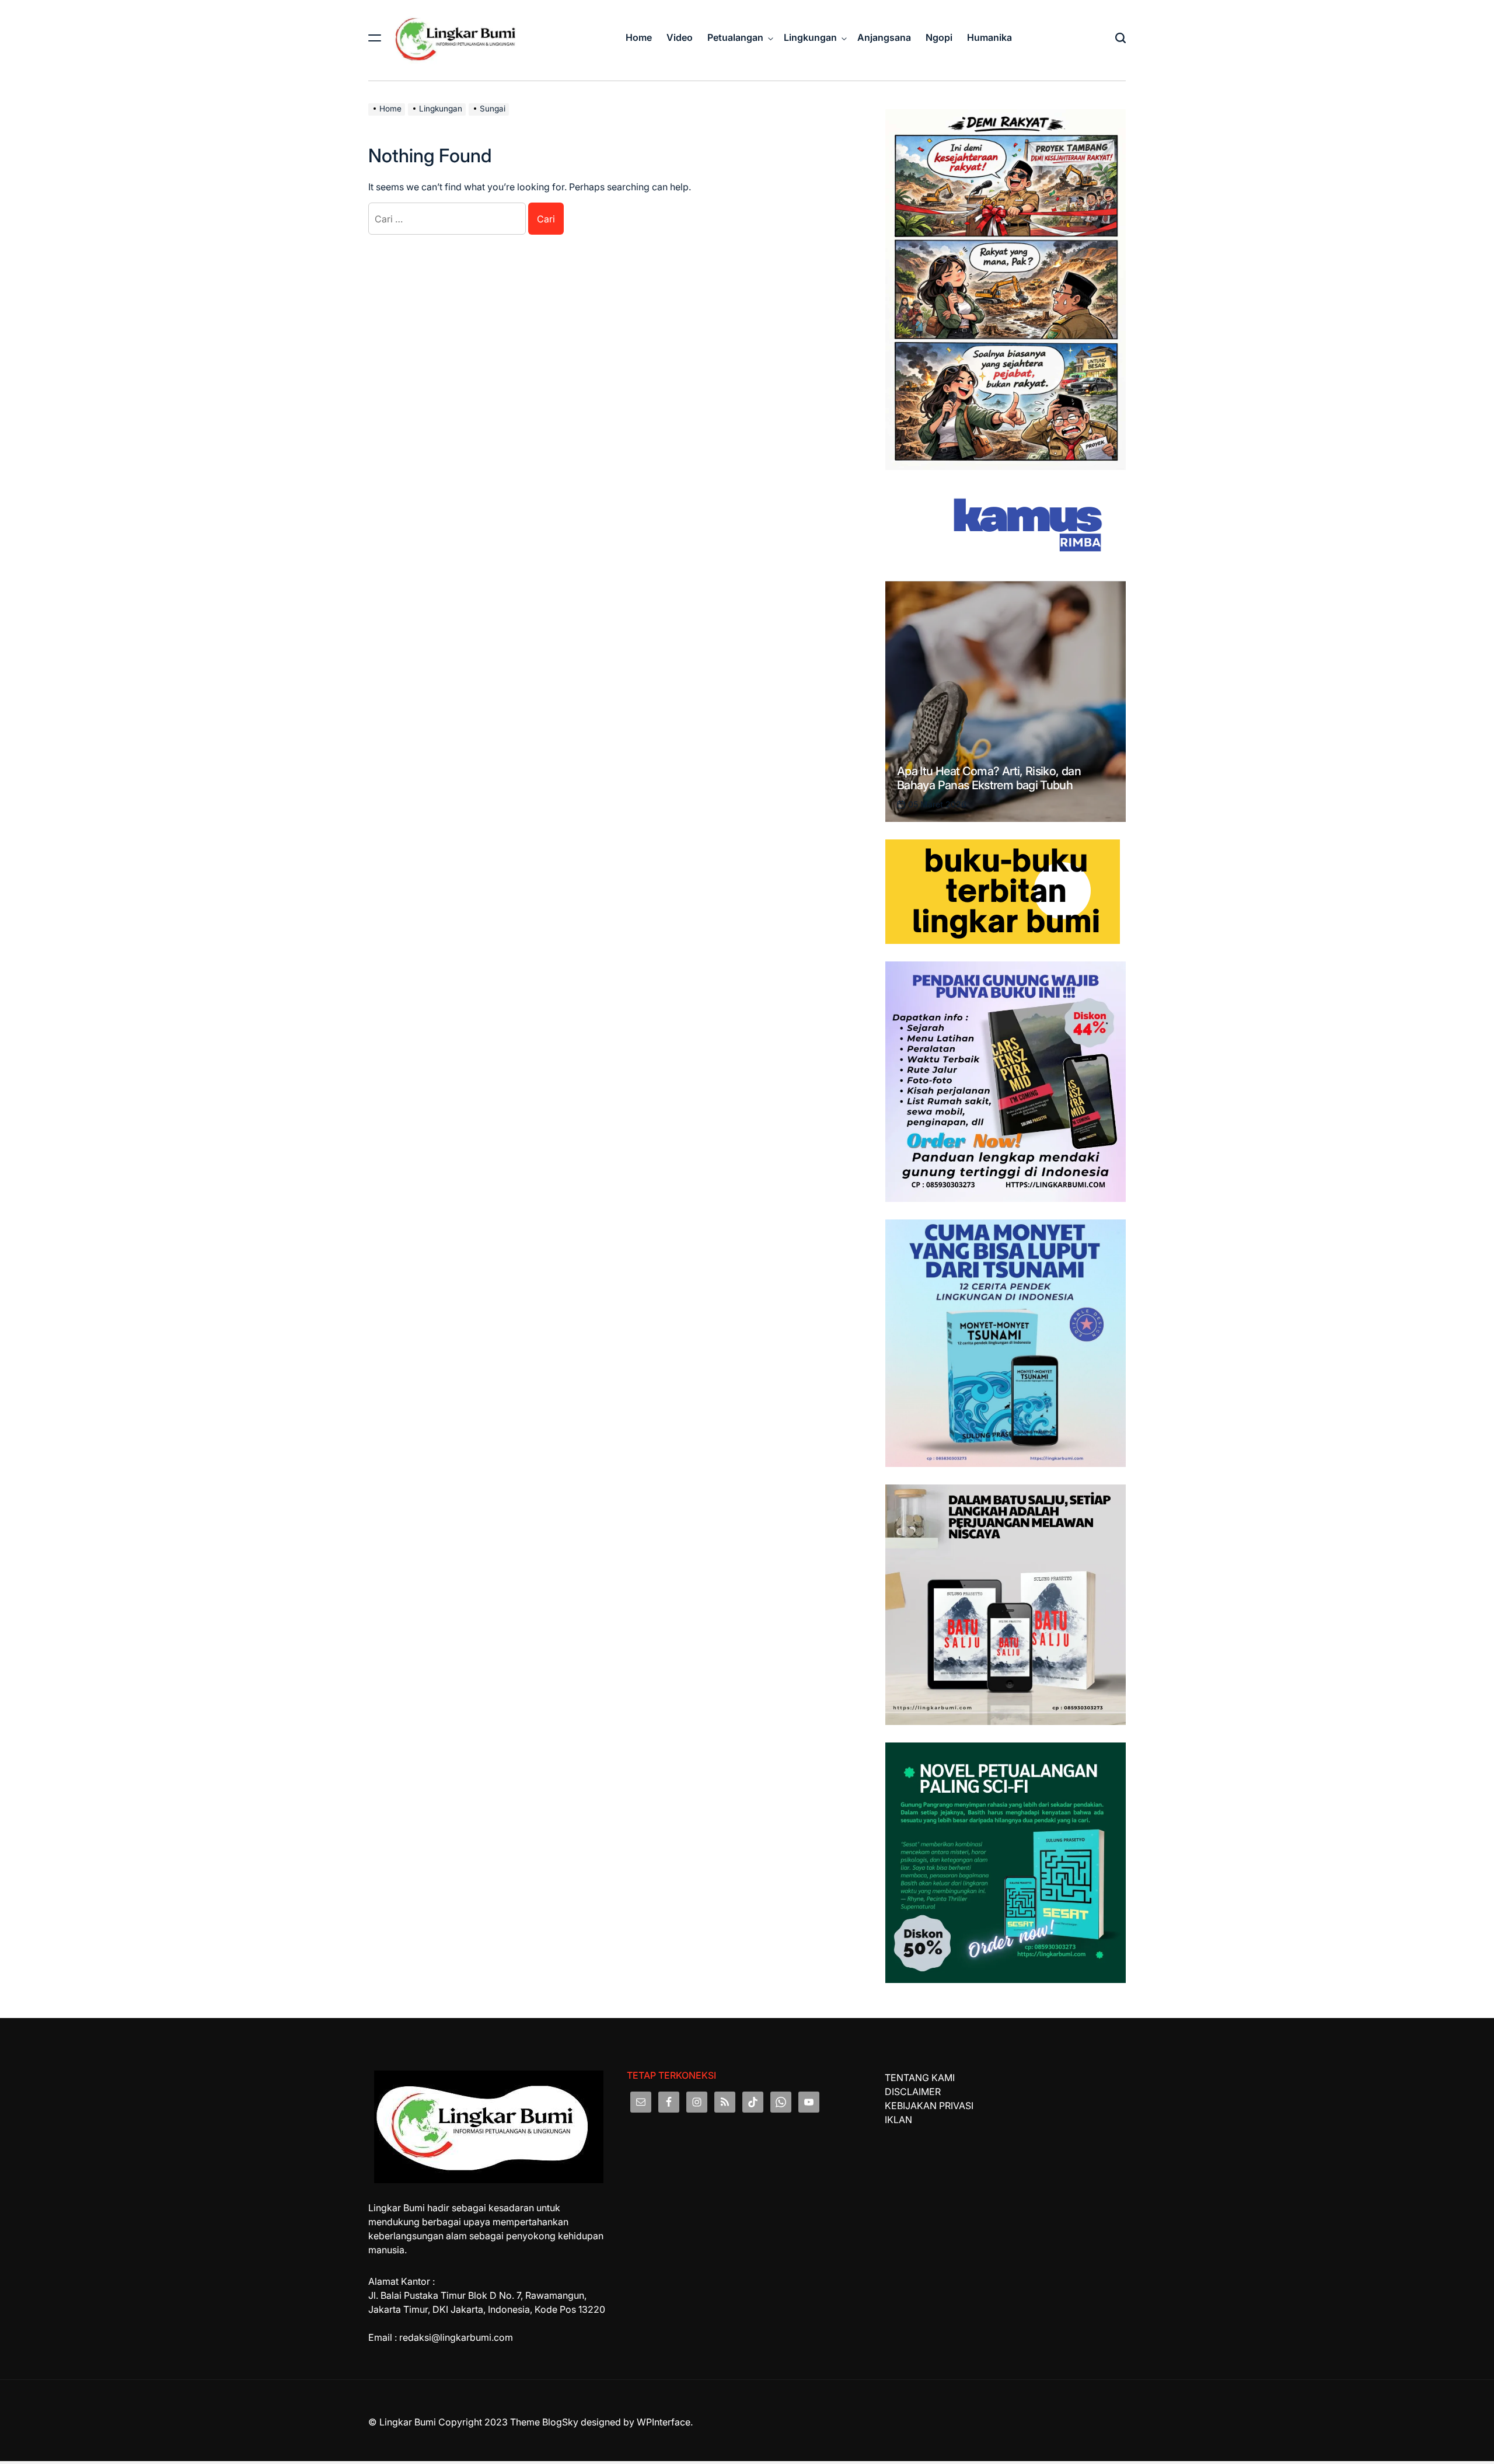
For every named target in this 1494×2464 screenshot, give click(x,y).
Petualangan (735, 37)
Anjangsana (884, 37)
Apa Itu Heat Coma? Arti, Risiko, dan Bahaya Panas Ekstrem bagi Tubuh (989, 778)
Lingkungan (810, 37)
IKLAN (898, 2120)
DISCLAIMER (913, 2092)
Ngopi (939, 37)
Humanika (989, 37)
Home (639, 37)
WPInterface (664, 2422)
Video (680, 37)
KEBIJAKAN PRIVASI (929, 2106)
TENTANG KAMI (920, 2078)
